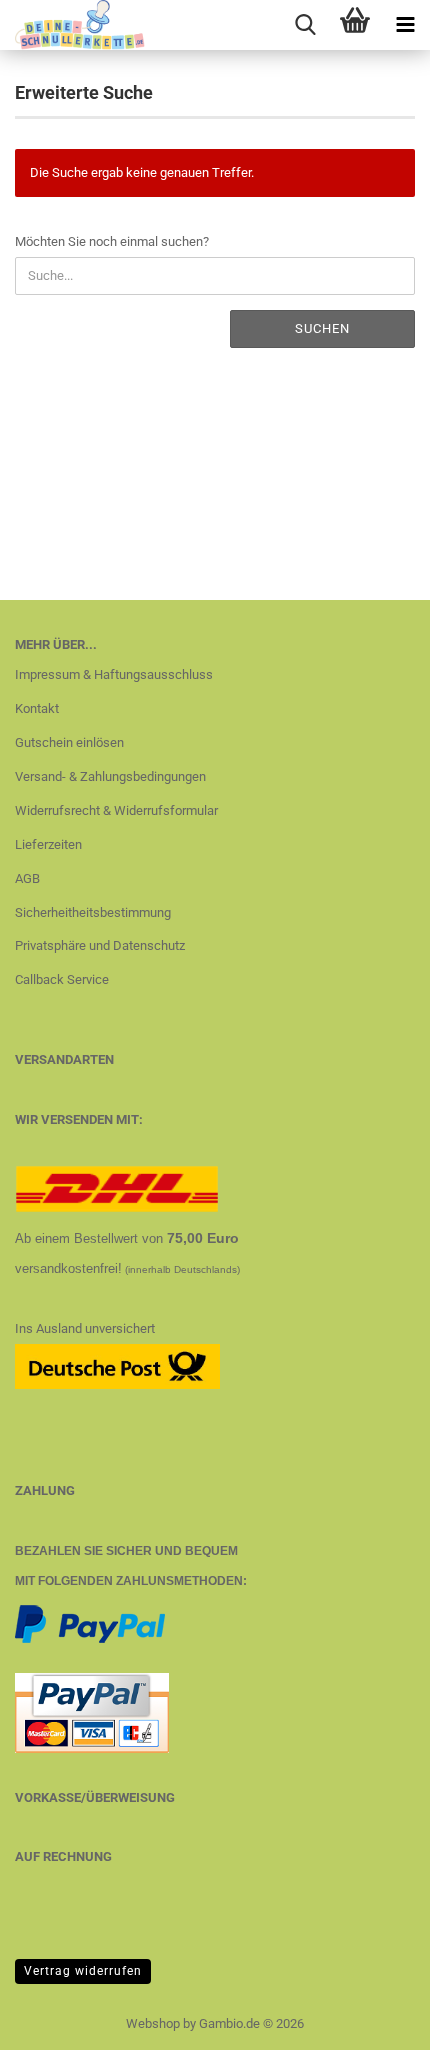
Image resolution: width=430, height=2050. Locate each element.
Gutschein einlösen (69, 742)
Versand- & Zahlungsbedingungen (110, 776)
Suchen (322, 328)
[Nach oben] (375, 2020)
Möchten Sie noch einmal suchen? (112, 241)
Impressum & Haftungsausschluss (114, 674)
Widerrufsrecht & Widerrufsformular (116, 810)
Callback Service (62, 979)
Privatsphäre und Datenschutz (100, 945)
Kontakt (37, 708)
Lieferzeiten (48, 844)
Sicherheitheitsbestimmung (93, 912)
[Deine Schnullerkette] (72, 25)
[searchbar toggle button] (305, 25)
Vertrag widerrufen (83, 1971)
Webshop (153, 2023)
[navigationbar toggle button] (405, 25)
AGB (27, 878)
